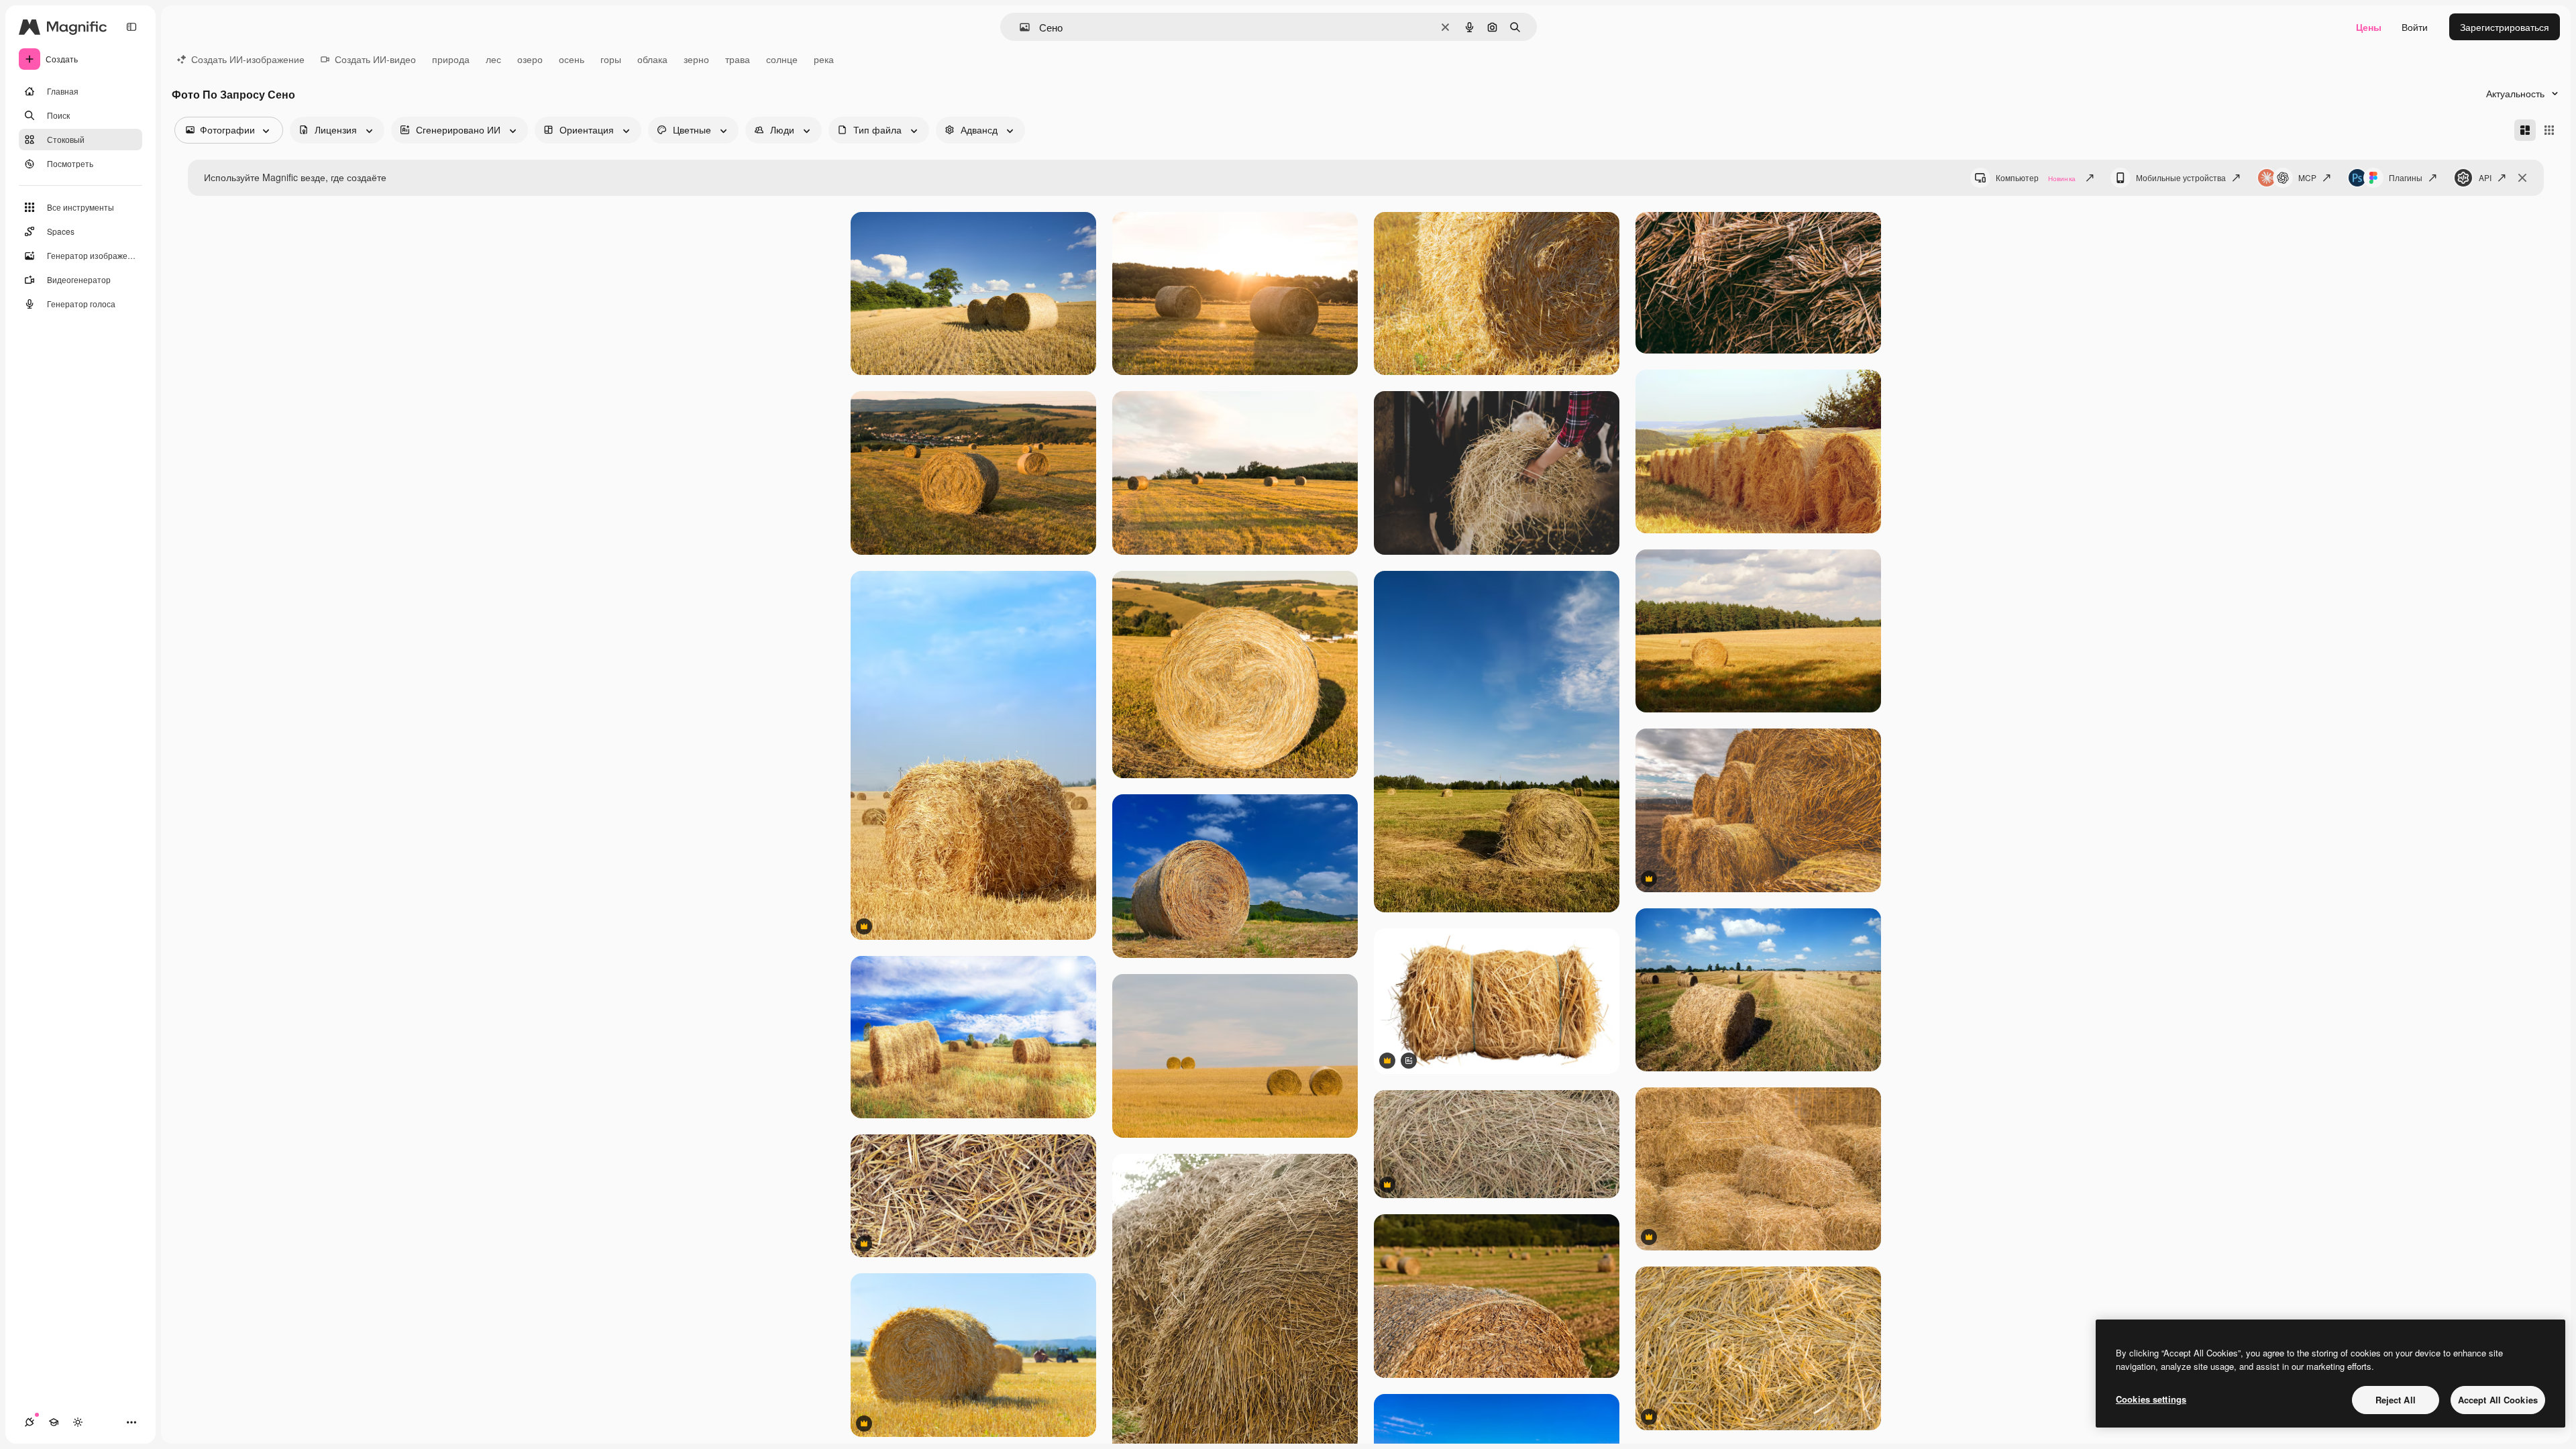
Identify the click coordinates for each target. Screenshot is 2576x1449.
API (2485, 177)
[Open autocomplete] (1019, 27)
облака (652, 59)
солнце (782, 59)
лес (493, 59)
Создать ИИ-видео (375, 59)
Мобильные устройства (2181, 177)
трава (738, 59)
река (824, 59)
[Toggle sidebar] (131, 27)
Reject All (2396, 1400)
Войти (2415, 27)
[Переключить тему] (78, 1422)
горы (611, 59)
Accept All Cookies (2498, 1400)
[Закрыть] (2522, 178)
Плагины (2406, 177)
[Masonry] (2525, 130)
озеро (530, 59)
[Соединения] (30, 1422)
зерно (696, 59)
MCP (2307, 177)
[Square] (2549, 130)
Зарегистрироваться (2505, 27)
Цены (2369, 27)
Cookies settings (2151, 1399)
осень (572, 59)
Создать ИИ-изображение (248, 59)
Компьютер (2036, 177)
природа (451, 59)
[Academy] (54, 1422)
